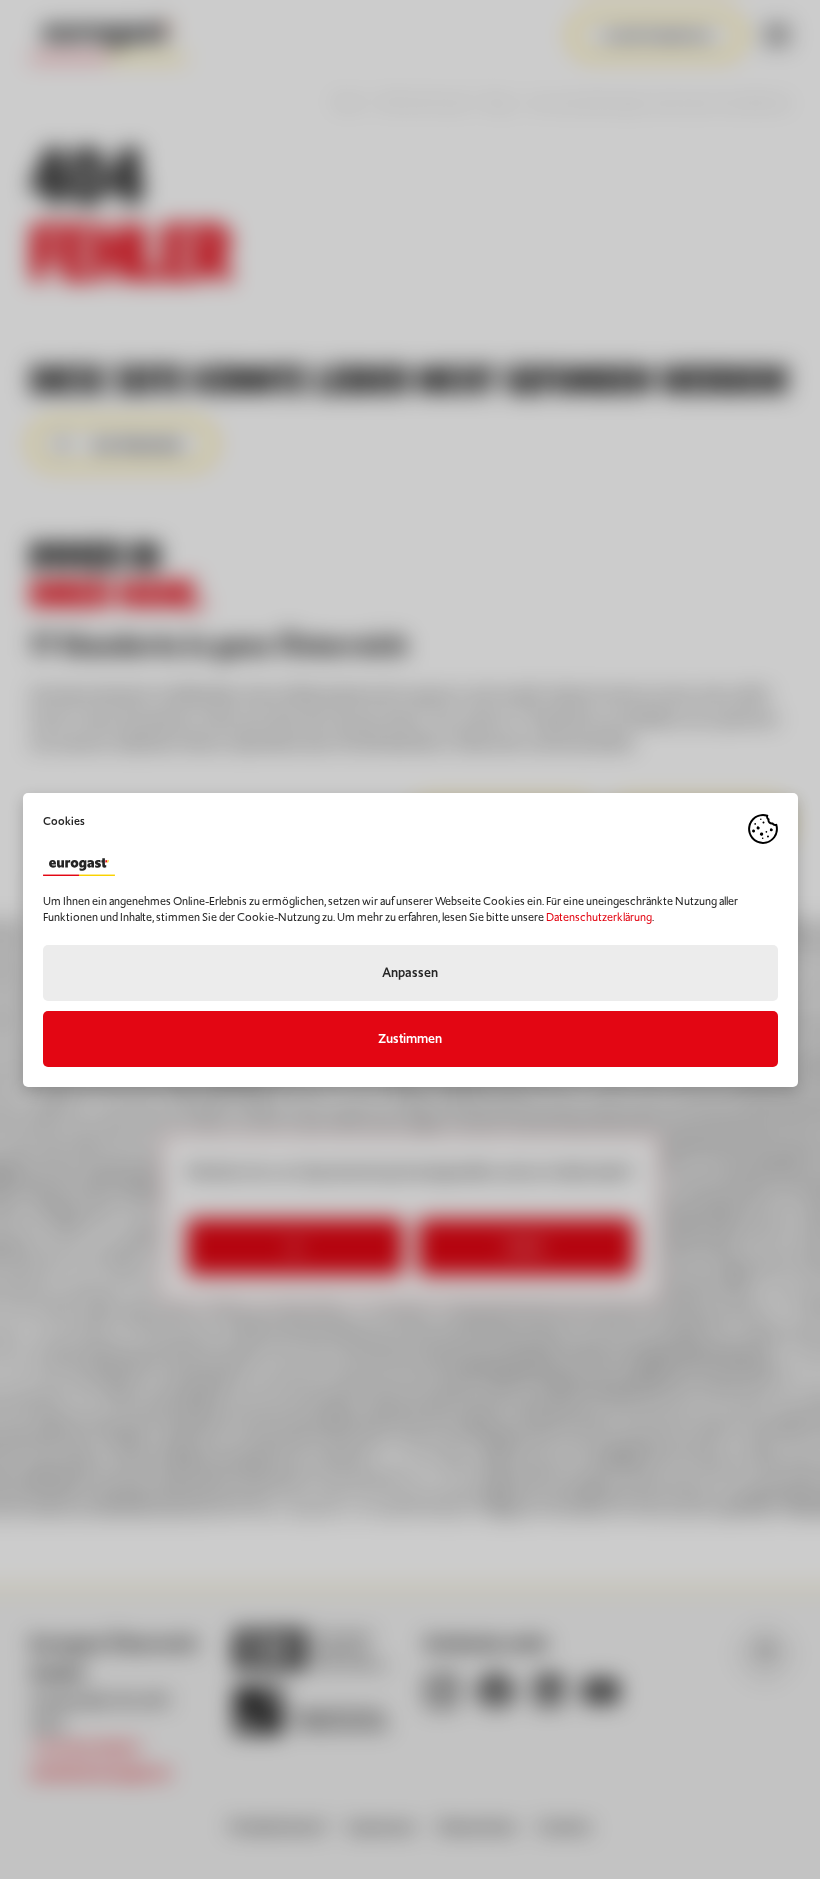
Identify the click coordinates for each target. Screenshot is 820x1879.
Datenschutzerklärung (599, 917)
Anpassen (410, 972)
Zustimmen (410, 1038)
